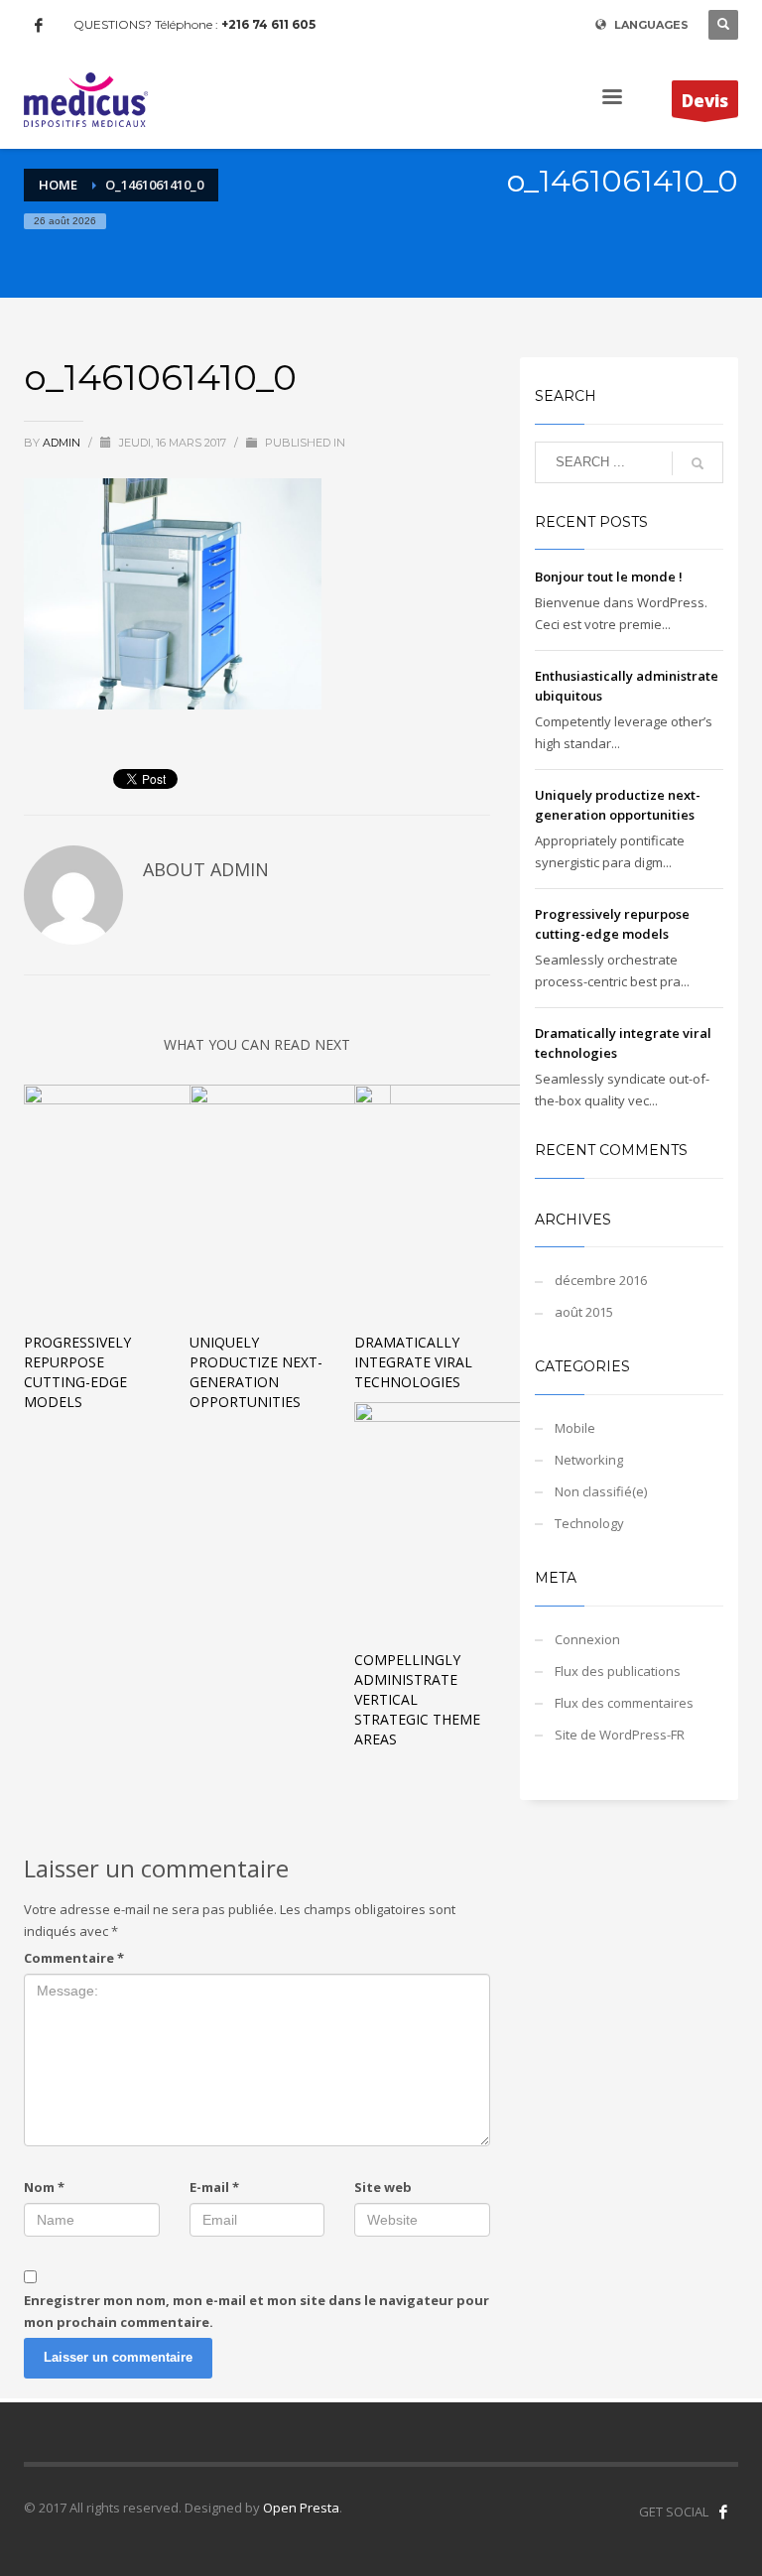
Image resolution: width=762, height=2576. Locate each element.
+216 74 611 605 (268, 24)
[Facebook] (39, 25)
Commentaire (74, 1958)
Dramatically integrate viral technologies (413, 1362)
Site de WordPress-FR (620, 1735)
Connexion (587, 1639)
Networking (589, 1460)
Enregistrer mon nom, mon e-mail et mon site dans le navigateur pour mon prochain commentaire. (256, 2311)
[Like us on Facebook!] (723, 2512)
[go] (698, 463)
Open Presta (301, 2508)
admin (63, 443)
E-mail (214, 2187)
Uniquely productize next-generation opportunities (256, 1372)
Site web (383, 2187)
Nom (44, 2187)
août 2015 (584, 1312)
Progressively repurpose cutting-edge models (77, 1372)
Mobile (575, 1428)
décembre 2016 (601, 1280)
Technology (589, 1523)
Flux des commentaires (624, 1703)
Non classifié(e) (601, 1491)
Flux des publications (618, 1671)
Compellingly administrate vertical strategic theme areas (417, 1699)
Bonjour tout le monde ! (609, 577)
